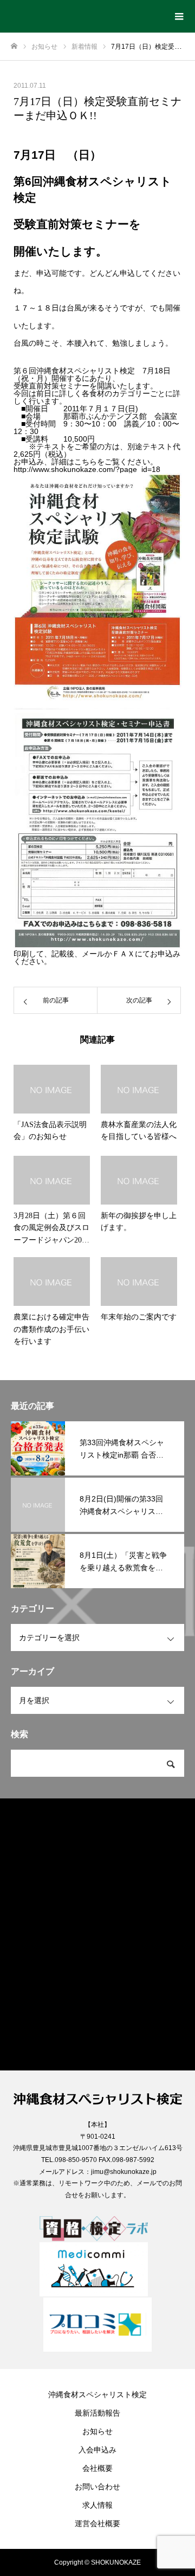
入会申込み (97, 2450)
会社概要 (97, 2468)
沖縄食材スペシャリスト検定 (97, 2394)
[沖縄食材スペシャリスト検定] (87, 12)
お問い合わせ (97, 2487)
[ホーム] (14, 46)
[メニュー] (179, 16)
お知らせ (97, 2431)
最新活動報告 (97, 2413)
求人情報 (97, 2505)
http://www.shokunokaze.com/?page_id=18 (87, 469)
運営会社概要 (97, 2523)
